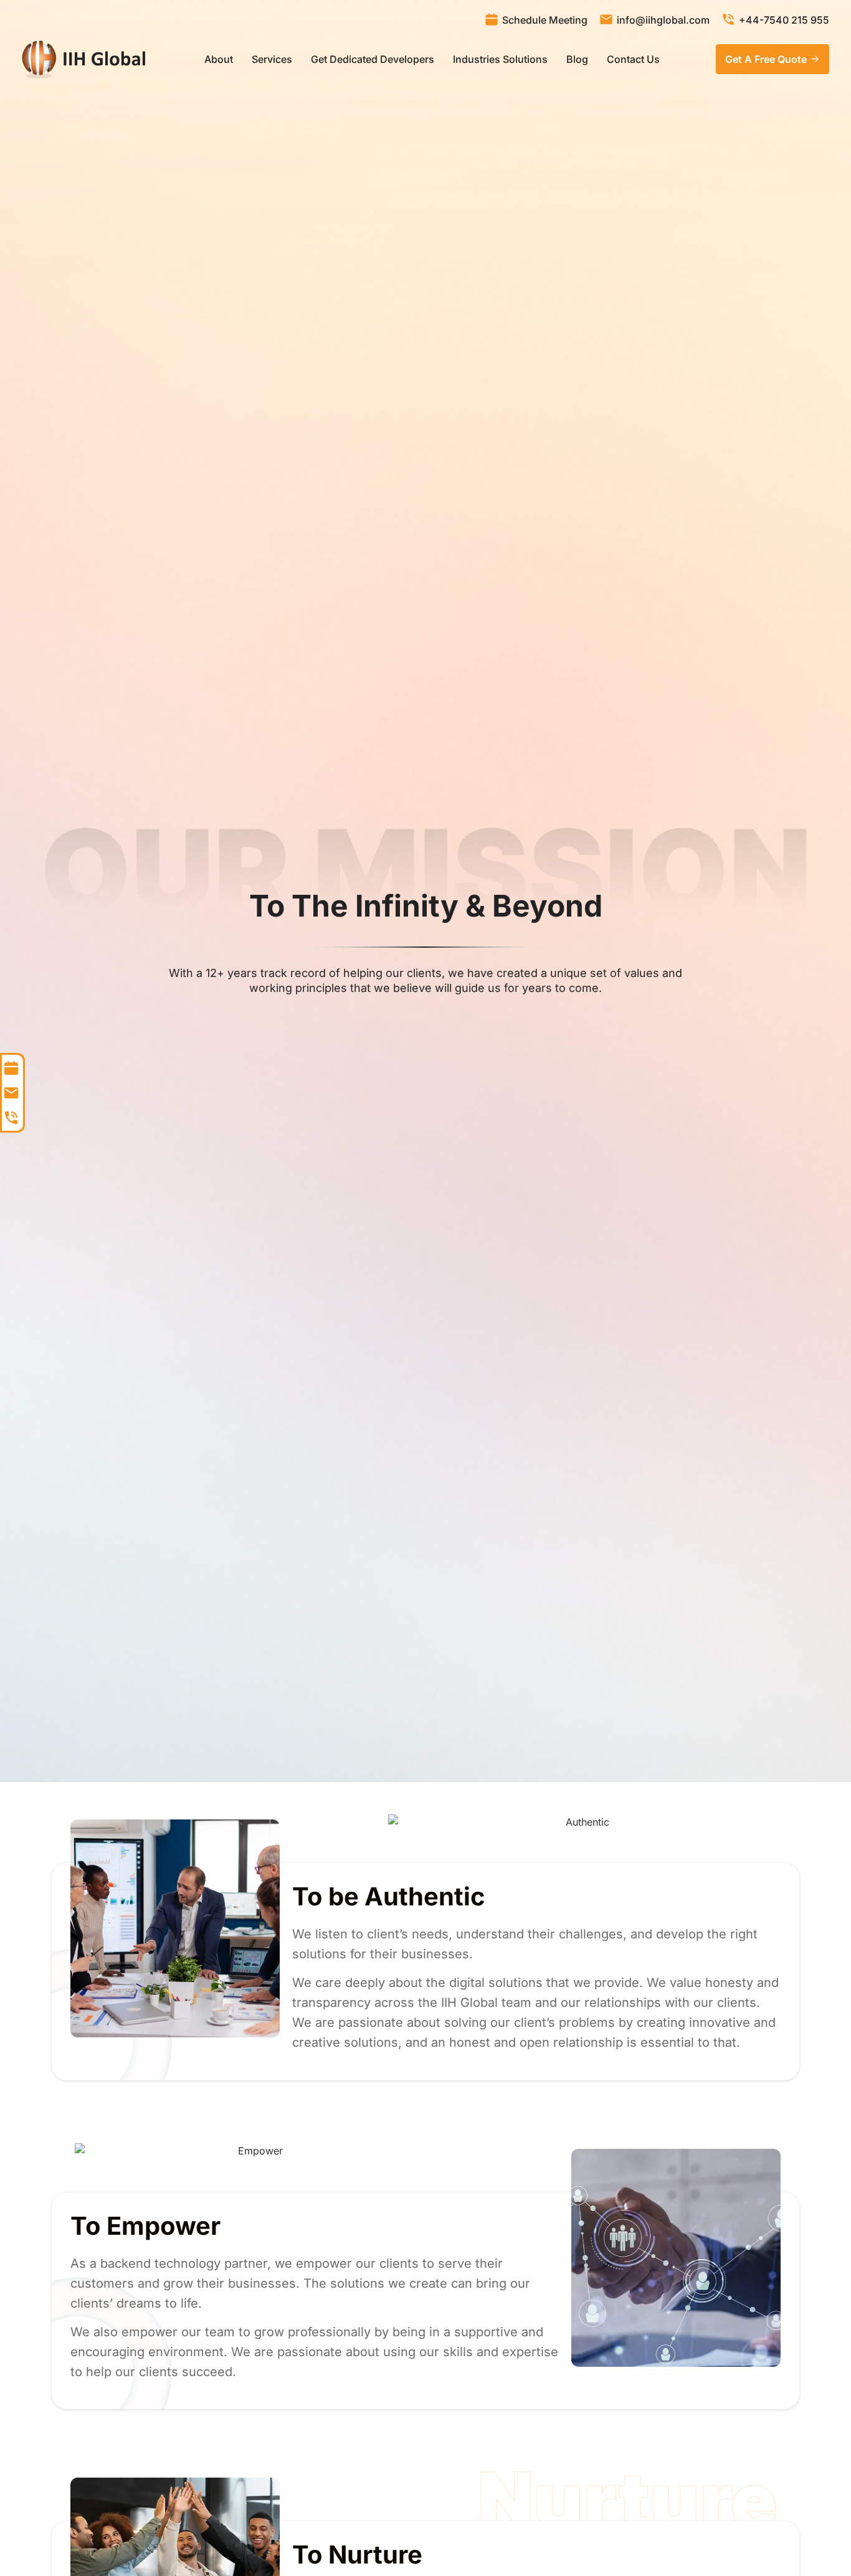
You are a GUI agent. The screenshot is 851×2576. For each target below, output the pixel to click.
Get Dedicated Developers (373, 59)
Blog (577, 59)
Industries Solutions (500, 59)
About (219, 59)
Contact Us (633, 59)
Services (272, 59)
